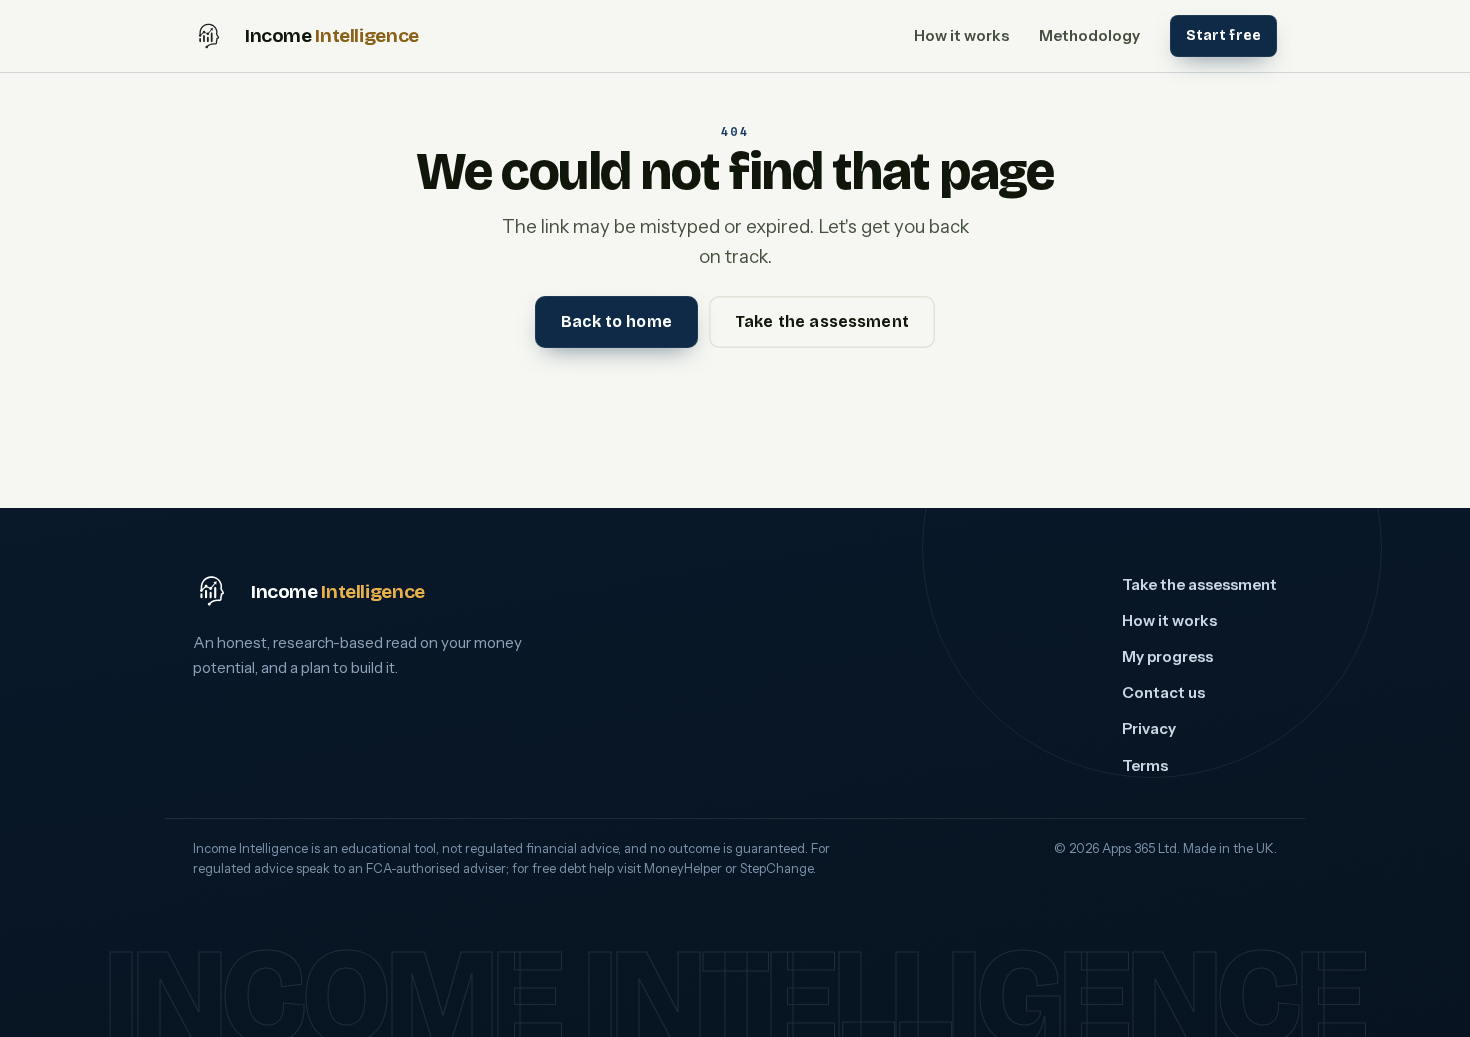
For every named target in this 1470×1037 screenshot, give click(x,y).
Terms (1145, 765)
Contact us (1163, 692)
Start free (1223, 35)
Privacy (1149, 728)
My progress (1167, 656)
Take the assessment (822, 321)
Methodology (1089, 35)
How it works (961, 35)
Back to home (616, 321)
